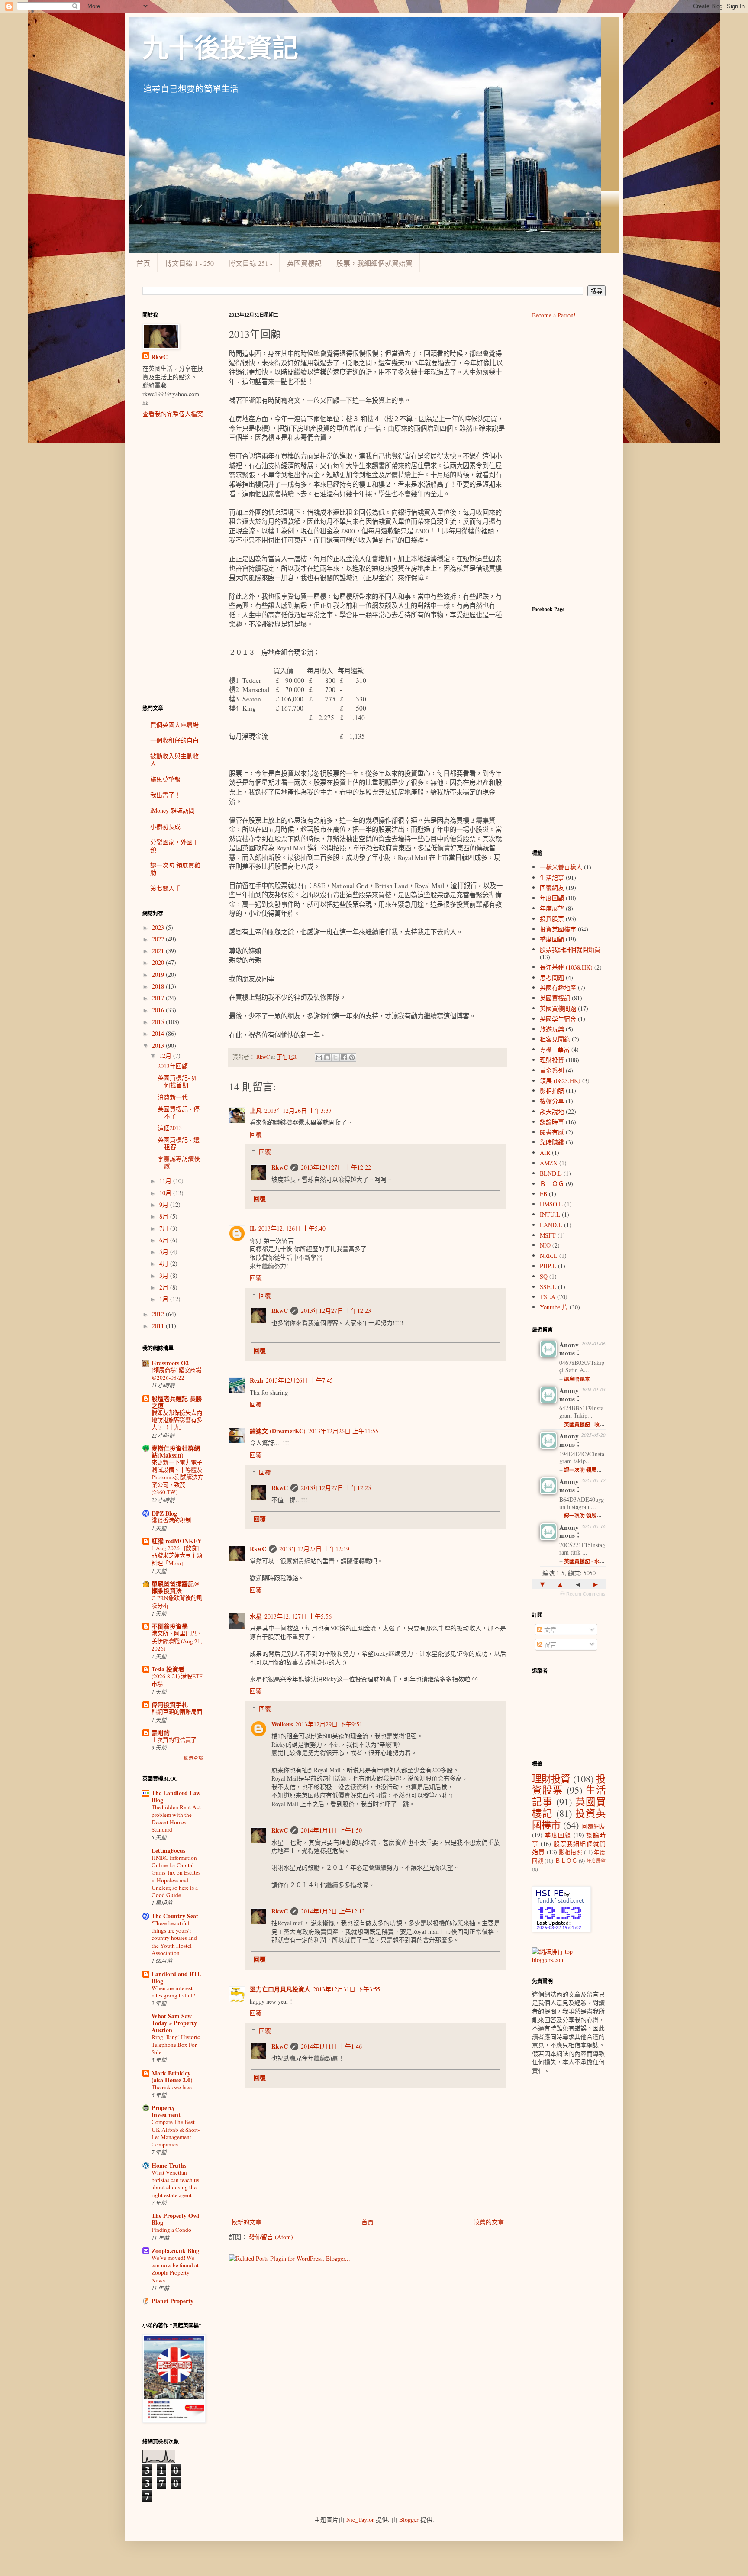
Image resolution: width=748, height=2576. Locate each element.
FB (543, 1194)
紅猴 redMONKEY (177, 1541)
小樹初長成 (165, 826)
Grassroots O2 (170, 1363)
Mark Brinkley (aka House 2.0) (172, 2077)
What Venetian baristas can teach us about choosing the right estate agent (175, 2184)
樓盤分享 (552, 1101)
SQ (544, 1276)
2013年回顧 (173, 1066)
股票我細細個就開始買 (570, 949)
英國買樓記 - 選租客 (179, 1143)
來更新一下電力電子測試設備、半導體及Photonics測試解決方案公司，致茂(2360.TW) (177, 1477)
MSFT (548, 1235)
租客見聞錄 (555, 1039)
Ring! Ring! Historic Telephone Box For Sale (176, 2044)
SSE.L (548, 1287)
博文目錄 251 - (250, 263)
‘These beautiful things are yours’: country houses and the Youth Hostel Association (174, 1938)
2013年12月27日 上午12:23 (336, 1311)
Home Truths (169, 2165)
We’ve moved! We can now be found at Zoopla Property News (175, 2269)
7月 (165, 1228)
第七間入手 (165, 888)
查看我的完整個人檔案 (173, 414)
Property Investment (166, 2111)
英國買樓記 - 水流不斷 (590, 1561)
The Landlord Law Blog (176, 1796)
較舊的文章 (489, 2222)
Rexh (256, 1380)
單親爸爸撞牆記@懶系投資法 (176, 1587)
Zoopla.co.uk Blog (175, 2251)
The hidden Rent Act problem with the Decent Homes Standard (176, 1818)
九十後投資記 (220, 48)
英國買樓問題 (558, 1008)
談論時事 (552, 1122)
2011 (159, 1326)
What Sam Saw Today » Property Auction (174, 2023)
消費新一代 (173, 1097)
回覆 (256, 1134)
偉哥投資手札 (170, 1705)
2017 (159, 998)
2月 (165, 1287)
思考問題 (552, 978)
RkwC (280, 1167)
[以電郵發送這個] (319, 1057)
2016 (159, 1010)
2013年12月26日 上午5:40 (292, 1228)
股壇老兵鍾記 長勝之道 (177, 1402)
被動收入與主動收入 (174, 760)
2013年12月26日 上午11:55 (343, 1431)
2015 (159, 1022)
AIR (545, 1152)
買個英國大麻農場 (174, 725)
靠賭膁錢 (552, 1142)
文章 (549, 1630)
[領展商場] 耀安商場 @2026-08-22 (176, 1374)
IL (253, 1228)
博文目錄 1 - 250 (189, 263)
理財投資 (552, 1060)
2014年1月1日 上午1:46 (331, 2046)
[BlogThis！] (327, 1057)
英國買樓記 (304, 263)
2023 (159, 927)
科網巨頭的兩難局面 (177, 1712)
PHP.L (548, 1266)
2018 (159, 986)
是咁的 (161, 1733)
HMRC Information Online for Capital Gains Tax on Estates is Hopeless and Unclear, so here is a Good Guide (176, 1876)
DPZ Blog (164, 1513)
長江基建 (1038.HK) (566, 967)
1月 (165, 1299)
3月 (165, 1275)
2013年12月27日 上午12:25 (336, 1488)
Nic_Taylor (360, 2519)
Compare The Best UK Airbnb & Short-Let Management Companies (176, 2133)
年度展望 (552, 908)
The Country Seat (175, 1916)
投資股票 (552, 919)
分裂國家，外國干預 (174, 846)
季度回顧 (552, 939)
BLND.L (551, 1173)
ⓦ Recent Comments (583, 1594)
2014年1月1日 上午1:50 (331, 1830)
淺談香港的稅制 (171, 1520)
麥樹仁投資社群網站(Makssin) (176, 1452)
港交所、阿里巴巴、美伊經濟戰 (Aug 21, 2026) (177, 1641)
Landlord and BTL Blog (176, 1977)
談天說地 (552, 1111)
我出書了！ (165, 795)
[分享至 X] (335, 1057)
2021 (159, 951)
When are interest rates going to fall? (173, 1992)
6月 (165, 1240)
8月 (165, 1216)
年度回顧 (552, 898)
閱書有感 (552, 1132)
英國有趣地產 (558, 987)
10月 (166, 1193)
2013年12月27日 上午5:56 (298, 1616)
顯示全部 (193, 1758)
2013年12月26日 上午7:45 (299, 1380)
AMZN (549, 1163)
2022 (159, 939)
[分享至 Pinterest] (352, 1057)
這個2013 (170, 1128)
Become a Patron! (554, 315)
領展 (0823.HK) (560, 1081)
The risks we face (172, 2087)
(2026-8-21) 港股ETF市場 (177, 1680)
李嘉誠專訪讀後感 (179, 1162)
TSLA (548, 1297)
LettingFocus (168, 1850)
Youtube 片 (554, 1307)
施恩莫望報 (165, 779)
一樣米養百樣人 (561, 867)
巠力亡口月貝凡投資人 (280, 1989)
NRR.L (549, 1256)
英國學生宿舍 (558, 1019)
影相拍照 (552, 1091)
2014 (159, 1033)
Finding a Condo (171, 2230)
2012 (159, 1314)
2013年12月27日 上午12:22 (336, 1167)
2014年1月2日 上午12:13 (333, 1911)
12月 (166, 1055)
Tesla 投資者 (168, 1669)
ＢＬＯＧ (552, 1184)
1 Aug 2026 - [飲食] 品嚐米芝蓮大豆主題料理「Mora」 (177, 1556)
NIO (545, 1245)
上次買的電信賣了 (174, 1740)
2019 (159, 974)
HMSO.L (551, 1204)
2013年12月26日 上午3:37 (298, 1110)
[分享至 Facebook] (344, 1057)
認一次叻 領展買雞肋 (175, 869)
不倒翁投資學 (170, 1626)
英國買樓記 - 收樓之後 (590, 1424)
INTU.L (550, 1214)
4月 (165, 1263)
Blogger (409, 2519)
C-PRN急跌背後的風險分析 (177, 1602)
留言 (549, 1644)
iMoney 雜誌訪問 (172, 810)
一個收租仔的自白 (174, 740)
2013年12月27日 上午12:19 (314, 1549)
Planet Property (172, 2301)
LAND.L (551, 1225)
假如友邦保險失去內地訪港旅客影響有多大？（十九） (177, 1420)
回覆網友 (552, 887)
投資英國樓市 (558, 929)
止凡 (256, 1110)
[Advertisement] (173, 561)
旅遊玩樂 (552, 1029)
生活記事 (552, 878)
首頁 (143, 263)
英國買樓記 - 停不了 (179, 1112)
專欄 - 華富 (555, 1049)
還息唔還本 (577, 1379)
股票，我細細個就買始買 (374, 263)
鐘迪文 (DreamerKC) (278, 1431)
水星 (256, 1616)
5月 (165, 1252)
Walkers (282, 1724)
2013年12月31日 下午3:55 (347, 1989)
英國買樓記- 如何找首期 (178, 1081)
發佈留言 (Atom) (271, 2237)
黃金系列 (552, 1070)
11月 (166, 1181)
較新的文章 (246, 2222)
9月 (165, 1204)
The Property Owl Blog (175, 2219)
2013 (159, 1046)
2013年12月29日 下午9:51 (329, 1724)
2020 (159, 962)
